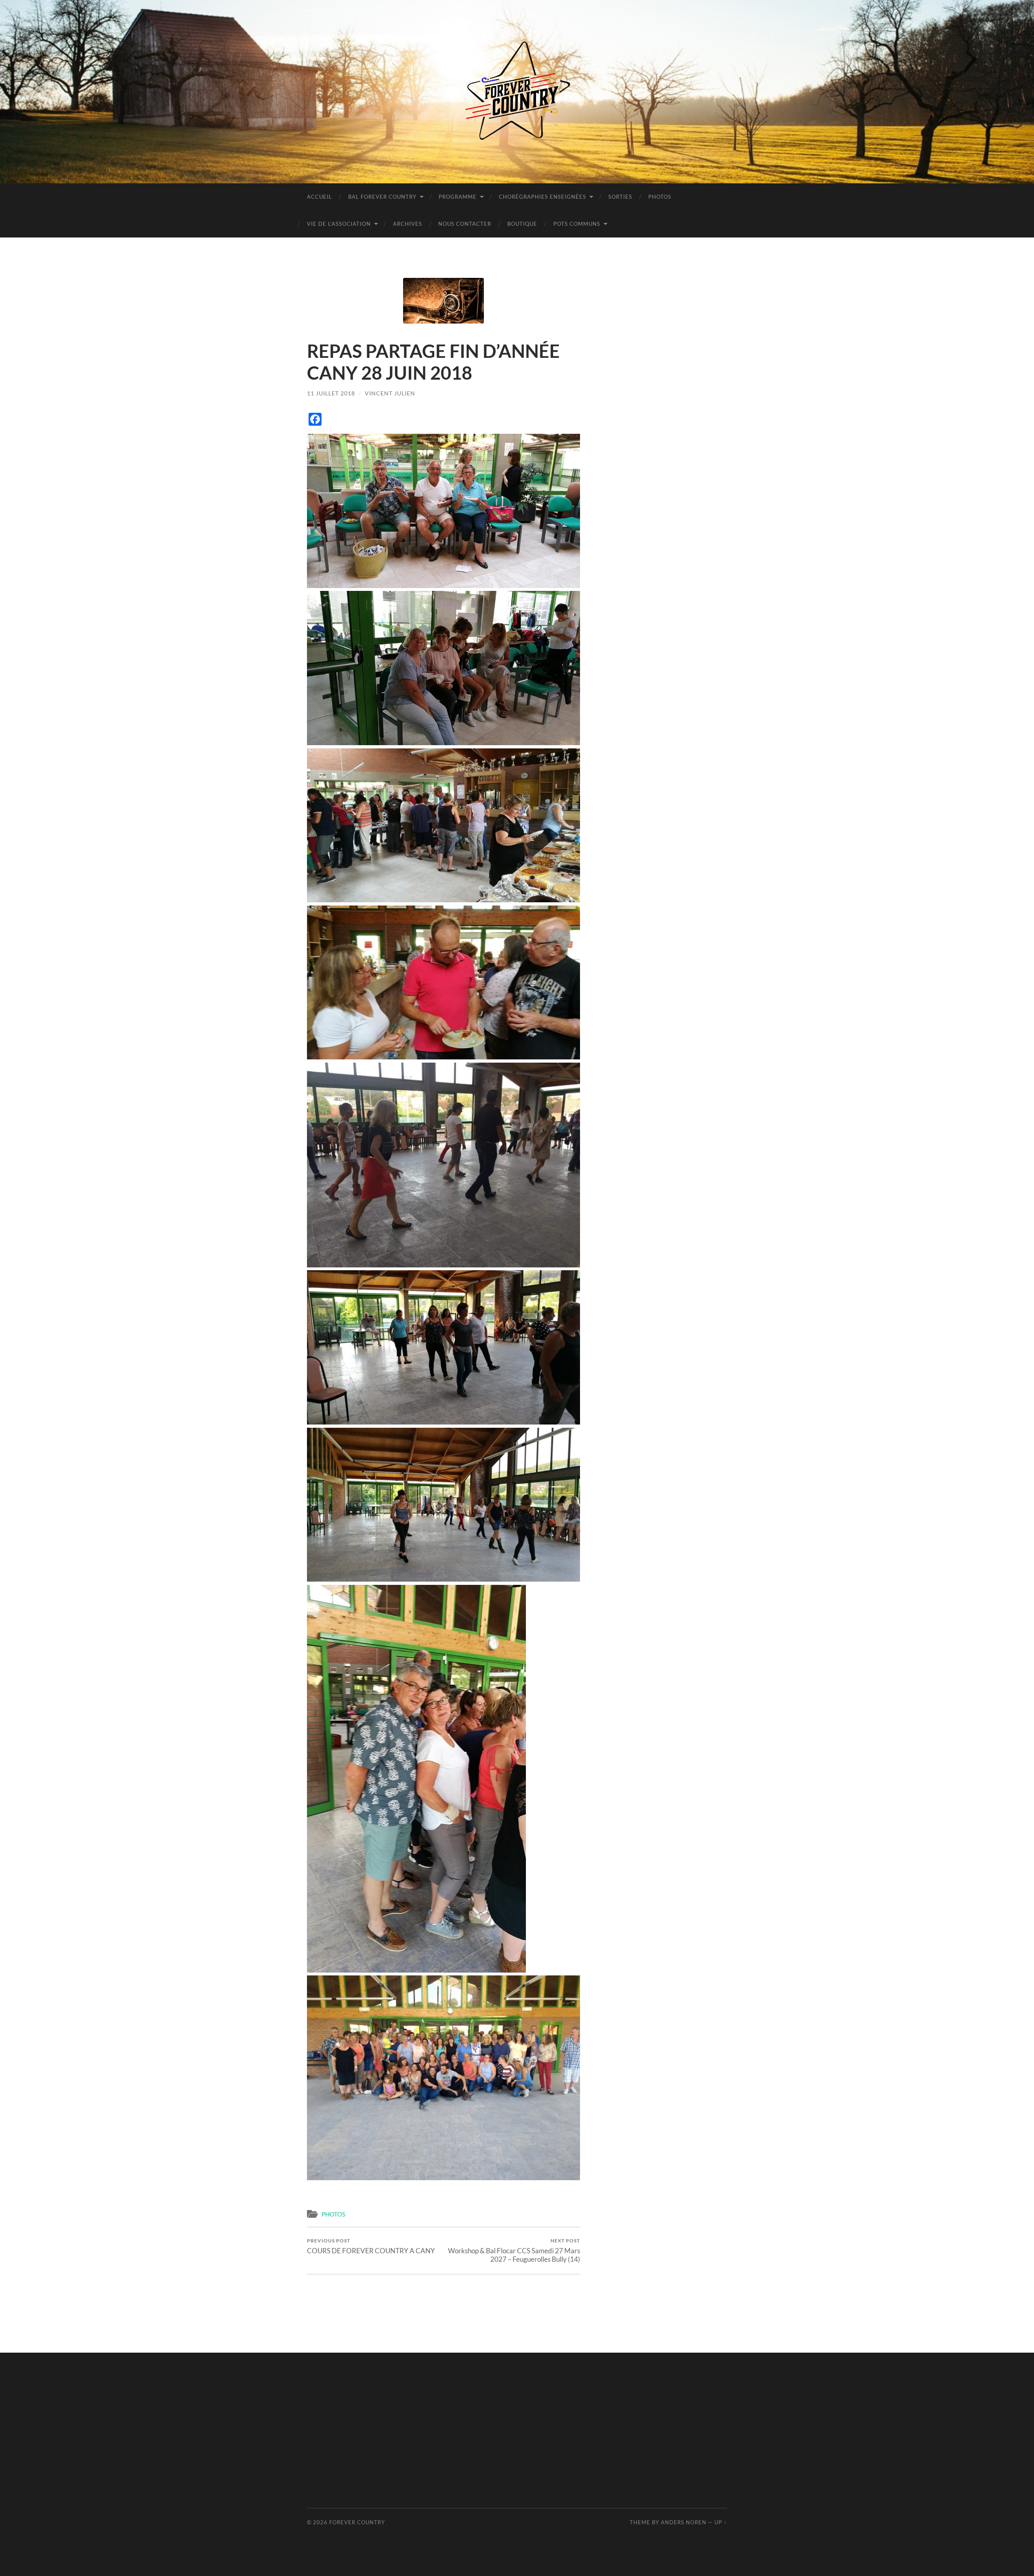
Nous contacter (465, 224)
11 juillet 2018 (331, 393)
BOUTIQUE (522, 224)
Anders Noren (684, 2522)
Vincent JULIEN (390, 393)
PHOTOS (660, 197)
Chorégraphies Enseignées (542, 197)
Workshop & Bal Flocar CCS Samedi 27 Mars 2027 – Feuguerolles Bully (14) (514, 2250)
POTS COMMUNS (577, 224)
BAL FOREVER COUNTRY (382, 197)
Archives (408, 224)
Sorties (620, 197)
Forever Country (357, 2522)
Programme (458, 197)
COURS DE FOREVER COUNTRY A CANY (371, 2246)
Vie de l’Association (339, 224)
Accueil (319, 197)
